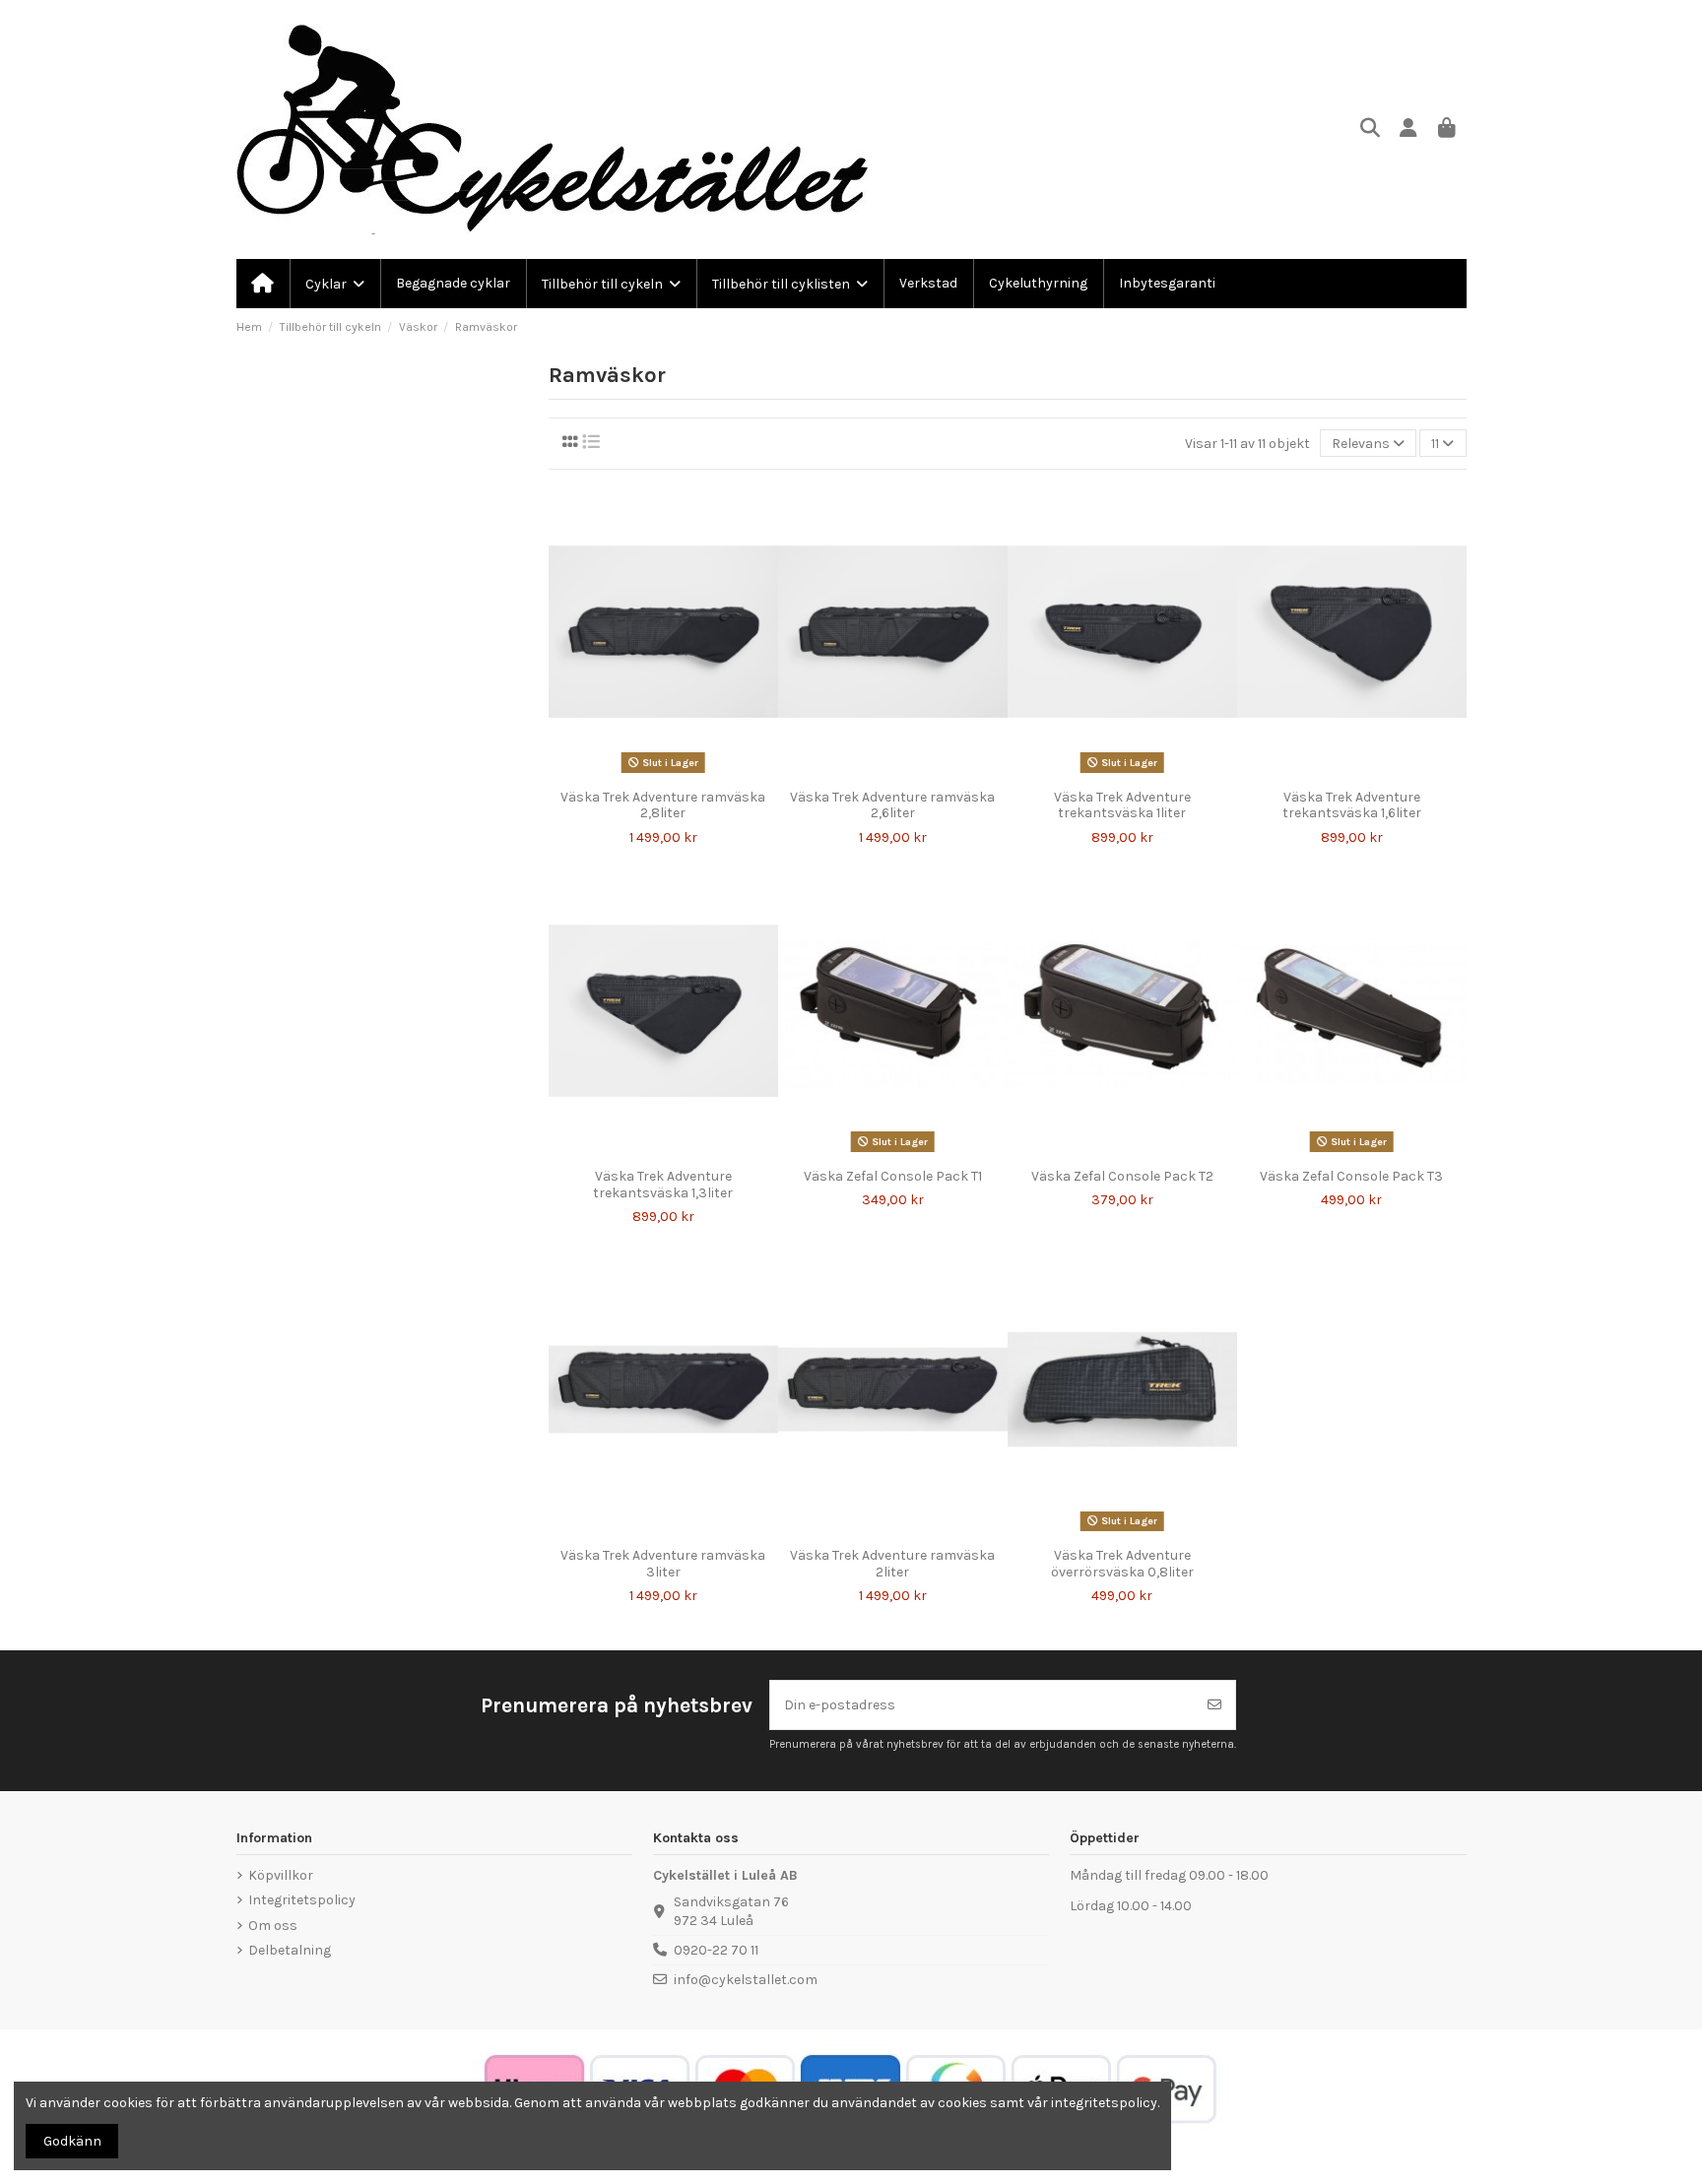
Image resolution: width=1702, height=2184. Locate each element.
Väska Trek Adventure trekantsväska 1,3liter (663, 1185)
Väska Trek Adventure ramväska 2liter (892, 1564)
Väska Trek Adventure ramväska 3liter (663, 1564)
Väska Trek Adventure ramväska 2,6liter (892, 805)
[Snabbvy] (677, 773)
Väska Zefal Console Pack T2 (1122, 1176)
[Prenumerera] (1214, 1705)
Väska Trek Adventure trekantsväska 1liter (1122, 805)
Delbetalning (290, 1950)
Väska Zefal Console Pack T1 (893, 1176)
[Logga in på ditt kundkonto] (1409, 129)
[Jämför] (648, 773)
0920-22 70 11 (716, 1950)
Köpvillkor (281, 1875)
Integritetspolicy (302, 1900)
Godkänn (72, 2141)
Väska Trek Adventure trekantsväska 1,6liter (1352, 805)
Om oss (273, 1926)
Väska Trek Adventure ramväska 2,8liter (663, 805)
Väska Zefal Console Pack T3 (1351, 1176)
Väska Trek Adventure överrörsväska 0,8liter (1122, 1564)
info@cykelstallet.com (746, 1980)
